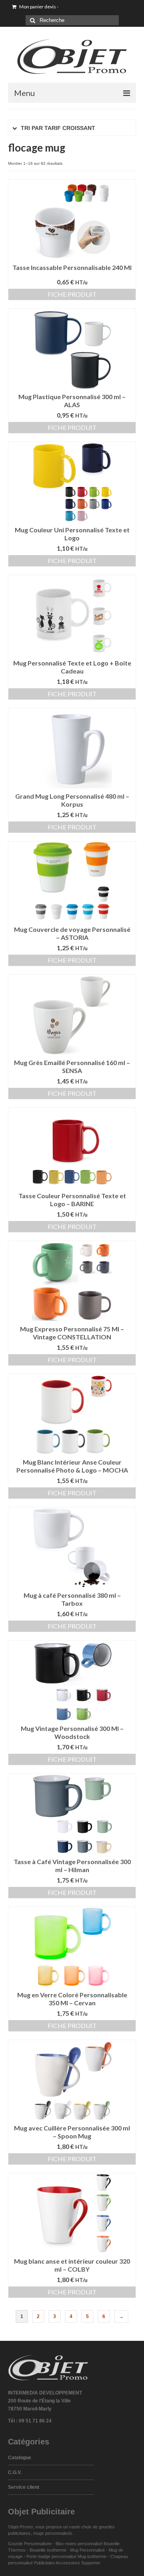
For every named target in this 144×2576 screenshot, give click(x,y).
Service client (24, 2487)
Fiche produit (72, 294)
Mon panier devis (38, 7)
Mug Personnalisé (87, 2550)
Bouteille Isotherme (49, 2550)
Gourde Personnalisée (30, 2544)
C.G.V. (15, 2472)
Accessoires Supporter (78, 2563)
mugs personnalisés (53, 2533)
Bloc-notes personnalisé (79, 2544)
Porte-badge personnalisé (51, 2556)
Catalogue (20, 2458)
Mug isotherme (92, 2556)
